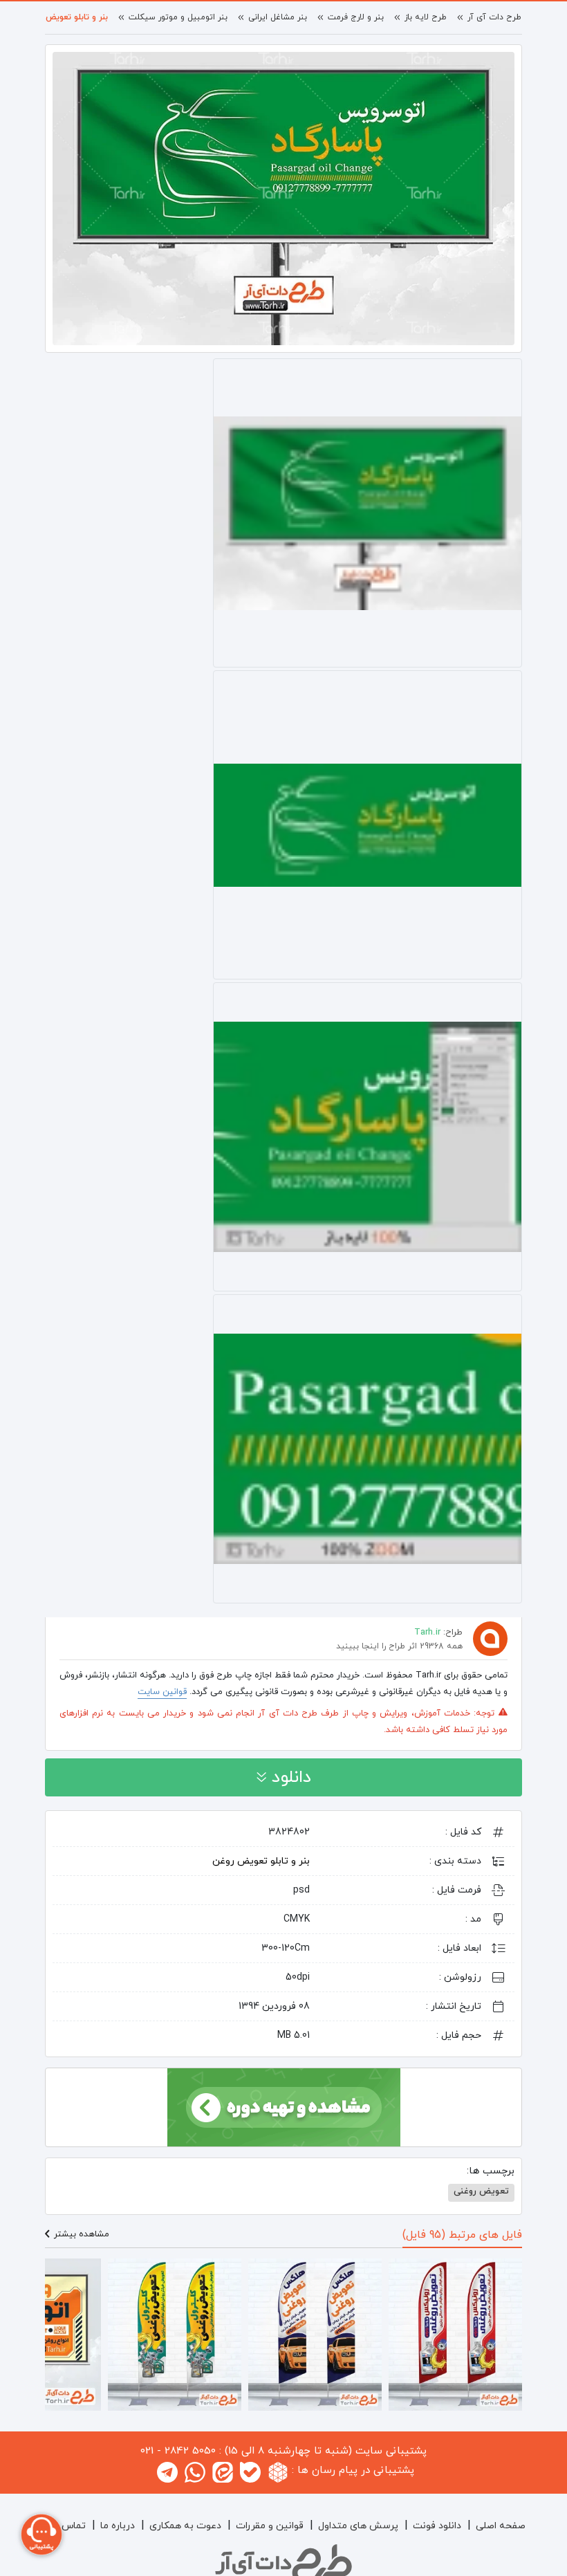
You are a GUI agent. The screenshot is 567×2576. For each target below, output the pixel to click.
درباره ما (118, 2526)
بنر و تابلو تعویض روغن (66, 17)
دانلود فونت (437, 2526)
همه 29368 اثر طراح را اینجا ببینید (399, 1646)
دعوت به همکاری (185, 2526)
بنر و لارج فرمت (356, 17)
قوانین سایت (162, 1692)
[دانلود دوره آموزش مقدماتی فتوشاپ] (284, 2106)
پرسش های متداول (358, 2526)
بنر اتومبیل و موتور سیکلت (178, 17)
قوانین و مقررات (270, 2526)
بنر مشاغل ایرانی (278, 17)
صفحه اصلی (501, 2526)
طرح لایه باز (426, 17)
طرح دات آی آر (494, 17)
